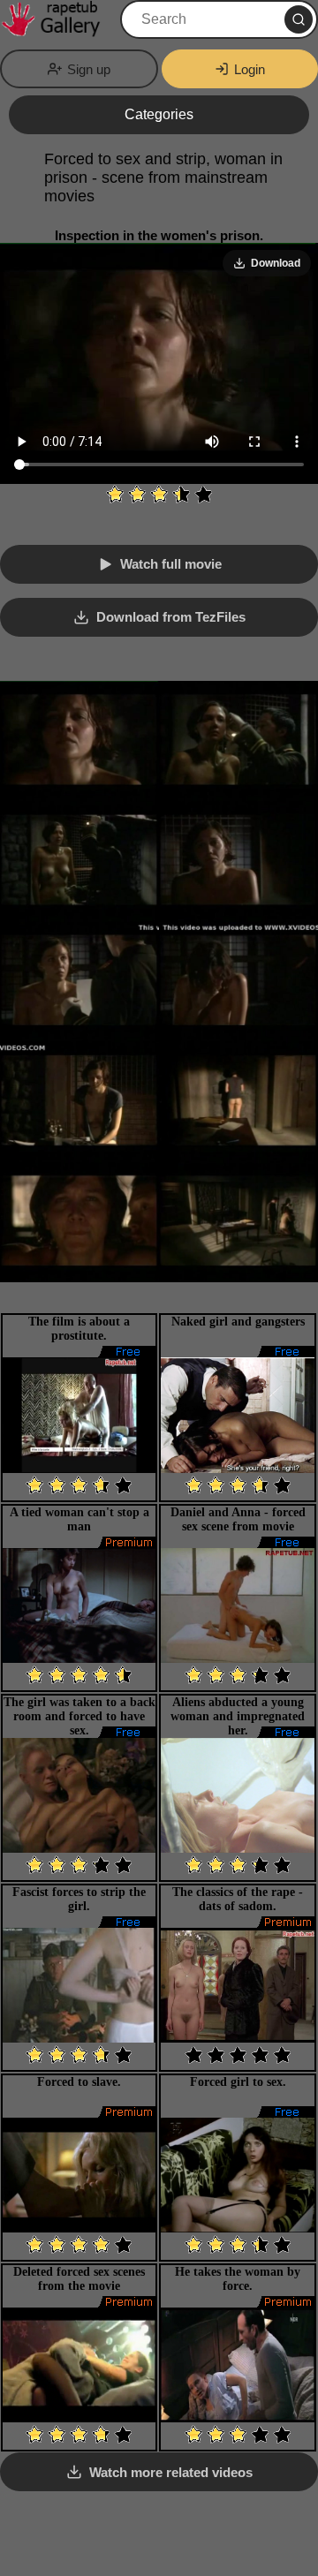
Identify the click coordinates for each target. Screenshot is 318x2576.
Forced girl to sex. (238, 2082)
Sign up (89, 69)
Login (250, 69)
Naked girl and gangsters (238, 1322)
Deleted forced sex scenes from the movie (79, 2279)
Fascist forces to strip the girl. (79, 1899)
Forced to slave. (79, 2082)
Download (276, 263)
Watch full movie (171, 564)
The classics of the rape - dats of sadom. (238, 1899)
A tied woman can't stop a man (79, 1519)
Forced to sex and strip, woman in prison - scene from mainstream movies (163, 178)
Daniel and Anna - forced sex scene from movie (238, 1519)
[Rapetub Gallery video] (58, 19)
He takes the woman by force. (238, 2279)
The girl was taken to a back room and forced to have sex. (79, 1716)
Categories (159, 114)
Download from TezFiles (171, 617)
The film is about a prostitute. (79, 1329)
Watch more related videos (171, 2472)
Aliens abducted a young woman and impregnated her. (238, 1716)
